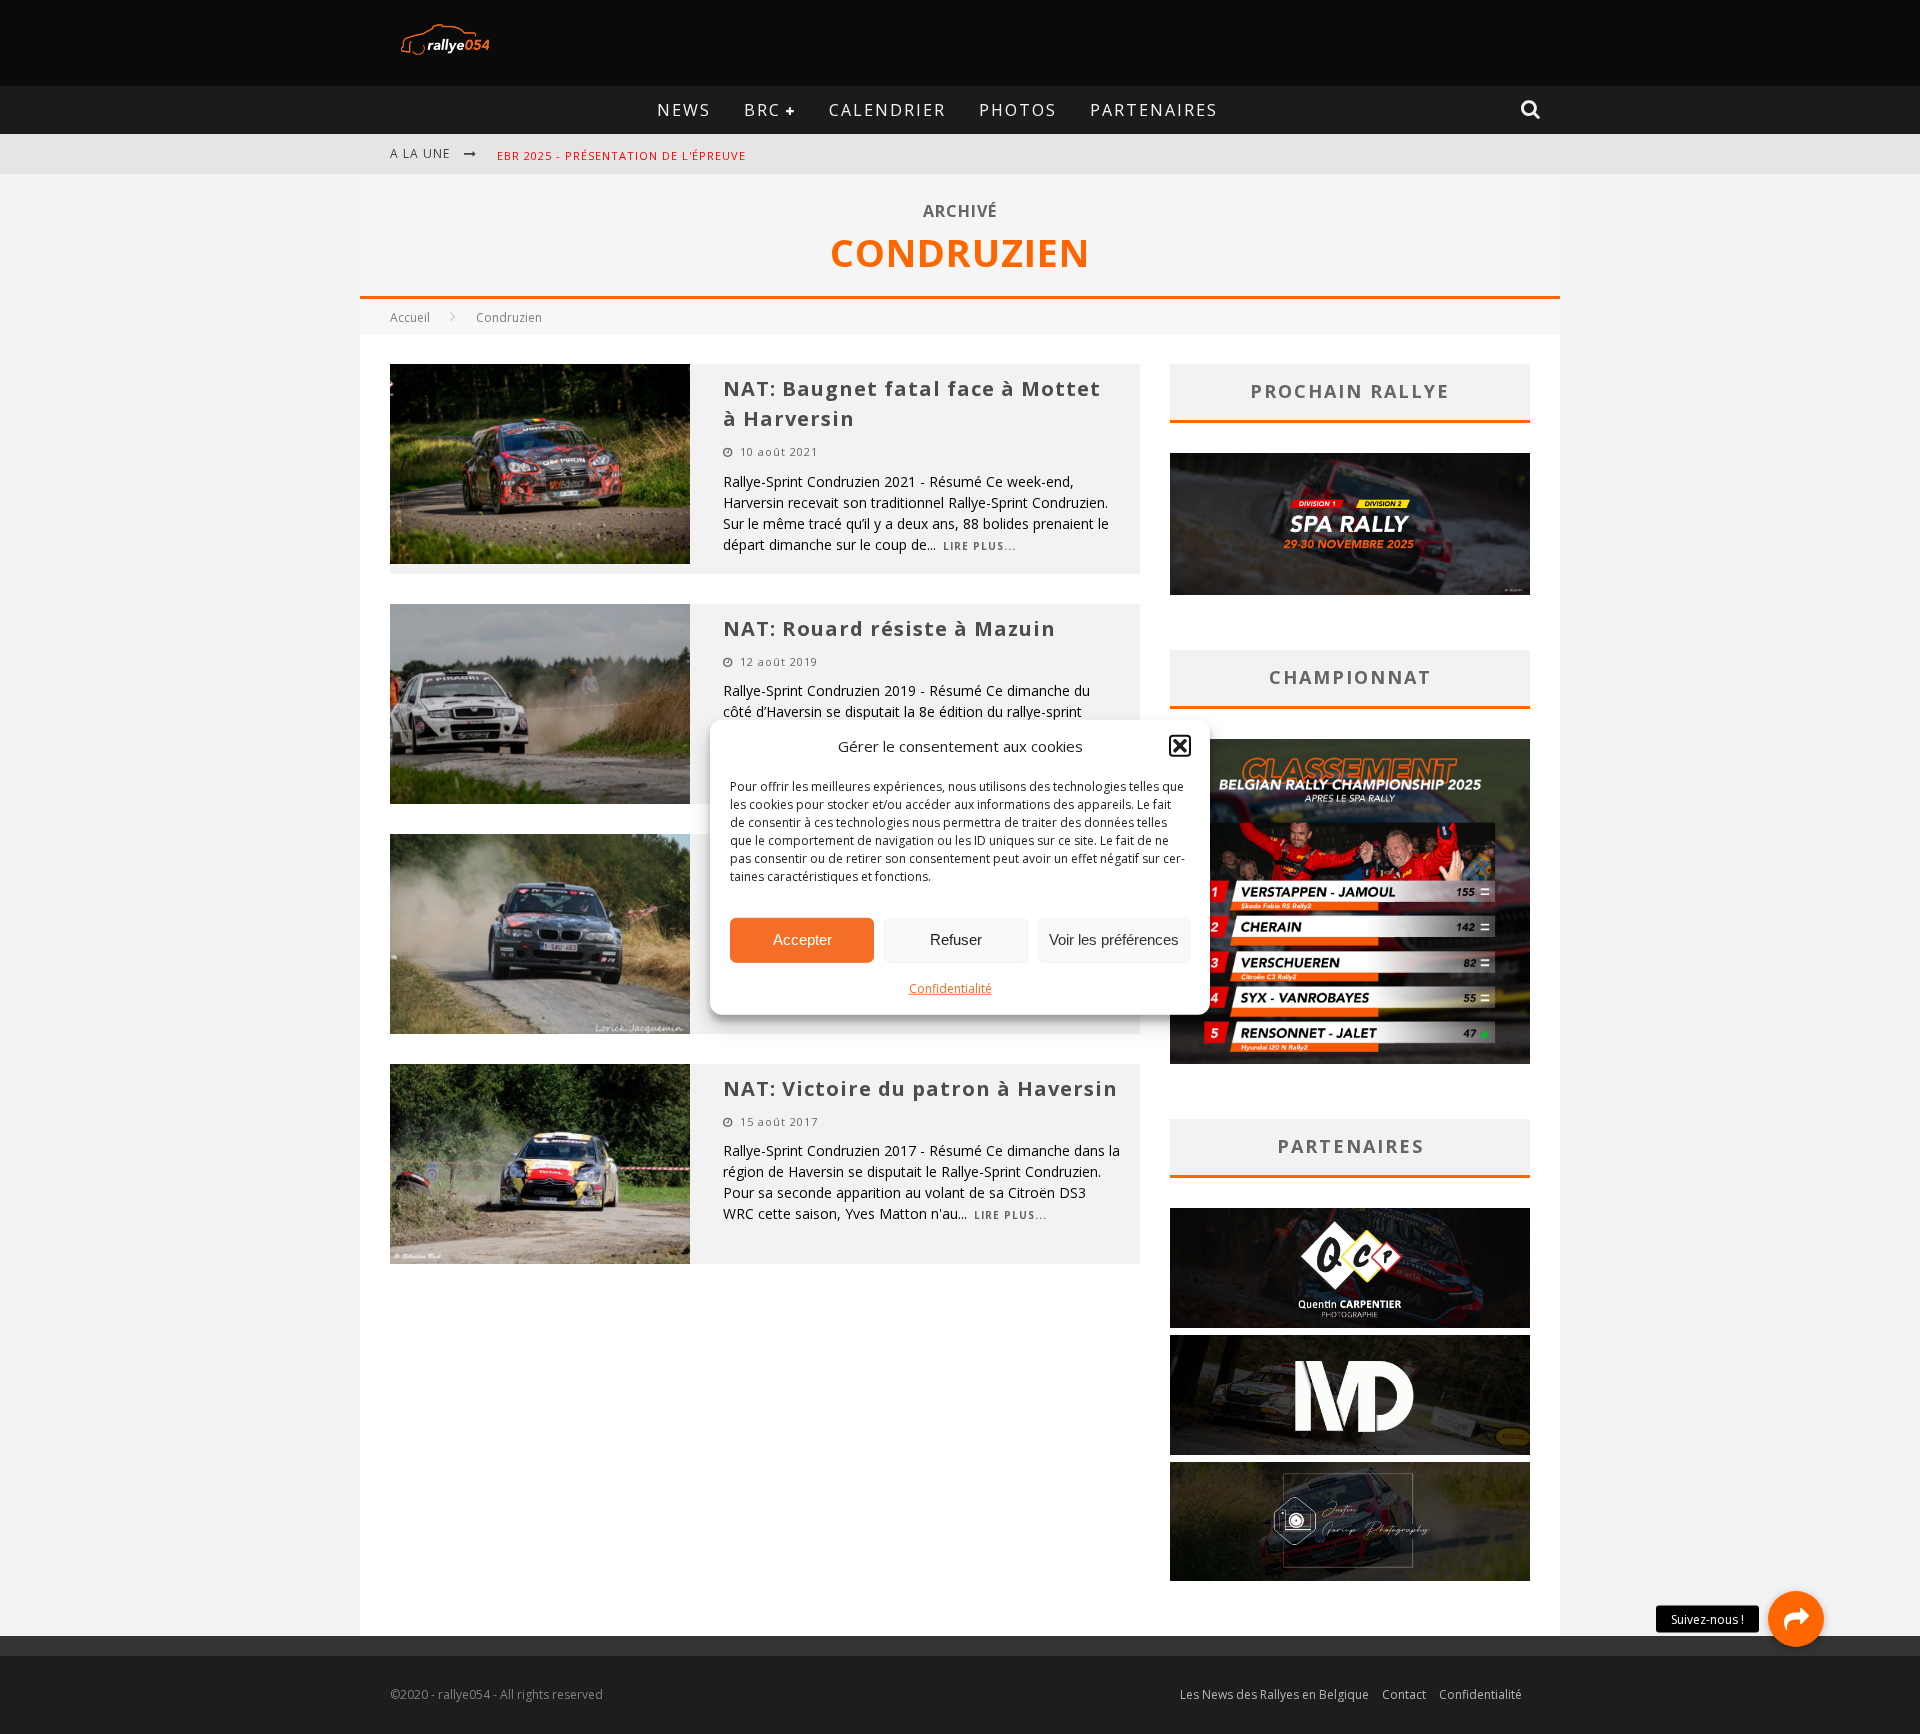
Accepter (802, 939)
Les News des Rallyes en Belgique (1274, 1694)
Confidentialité (950, 987)
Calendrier (887, 110)
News (684, 110)
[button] (1180, 746)
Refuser (956, 939)
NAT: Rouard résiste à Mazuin (889, 628)
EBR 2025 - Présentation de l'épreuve (621, 155)
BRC (762, 110)
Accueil (410, 317)
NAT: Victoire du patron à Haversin (920, 1088)
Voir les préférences (1114, 939)
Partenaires (1154, 110)
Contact (1404, 1694)
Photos (1018, 110)
